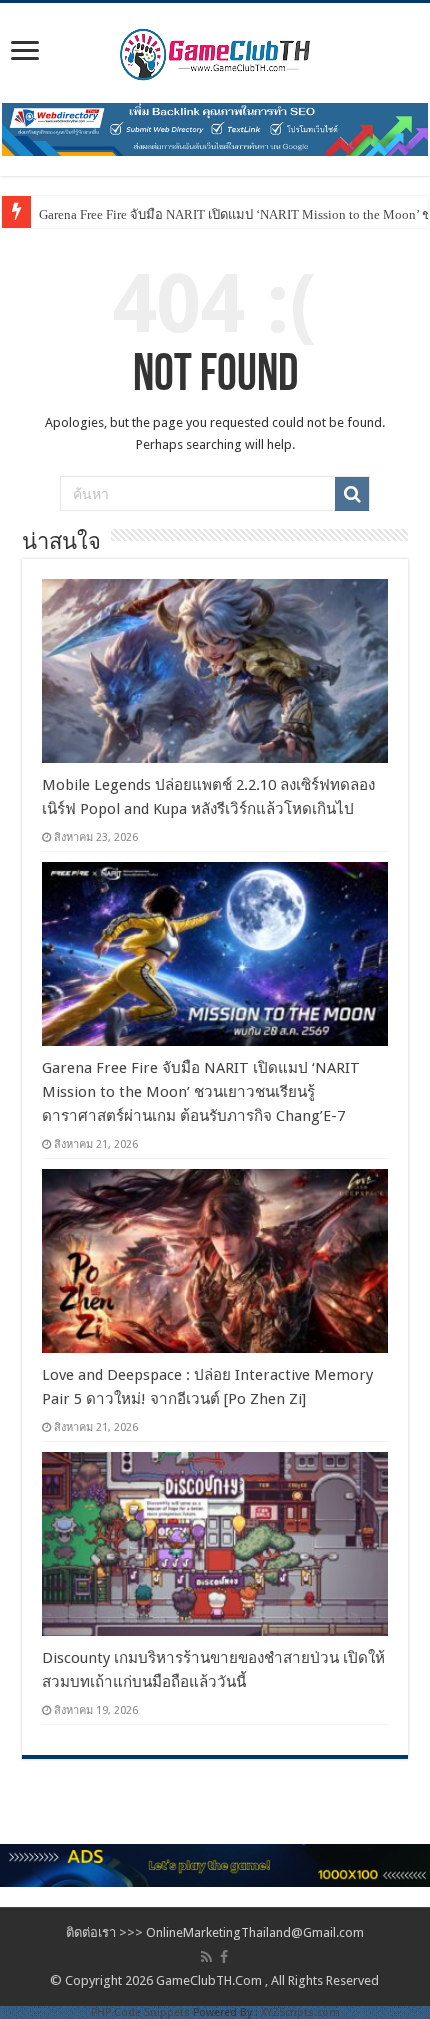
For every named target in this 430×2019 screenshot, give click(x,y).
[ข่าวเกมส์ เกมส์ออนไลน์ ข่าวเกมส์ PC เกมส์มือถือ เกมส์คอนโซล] (215, 49)
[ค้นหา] (352, 494)
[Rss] (206, 1957)
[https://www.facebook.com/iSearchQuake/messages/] (215, 1864)
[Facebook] (224, 1957)
